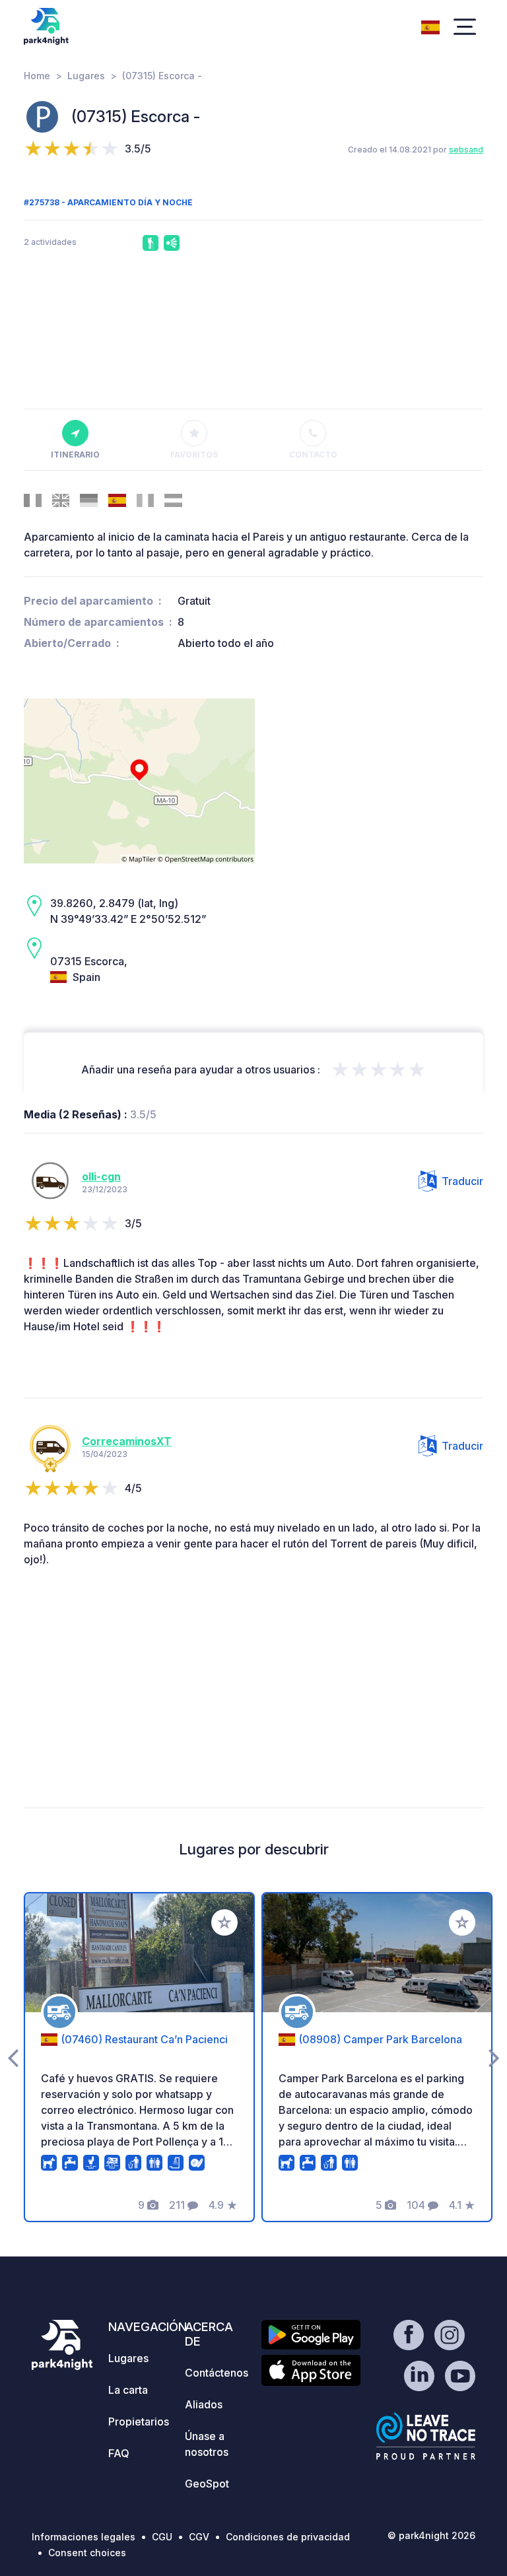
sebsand (466, 150)
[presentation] (13, 2057)
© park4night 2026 (431, 2535)
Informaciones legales (84, 2537)
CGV (199, 2537)
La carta (128, 2390)
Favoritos (194, 455)
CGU (162, 2537)
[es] (430, 26)
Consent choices (87, 2553)
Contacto (313, 455)
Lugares (86, 76)
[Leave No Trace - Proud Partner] (426, 2436)
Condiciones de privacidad (288, 2537)
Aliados (204, 2404)
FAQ (119, 2453)
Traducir (462, 1181)
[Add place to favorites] (224, 1922)
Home (37, 76)
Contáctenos (217, 2373)
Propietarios (139, 2422)
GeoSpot (207, 2484)
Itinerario (75, 455)
